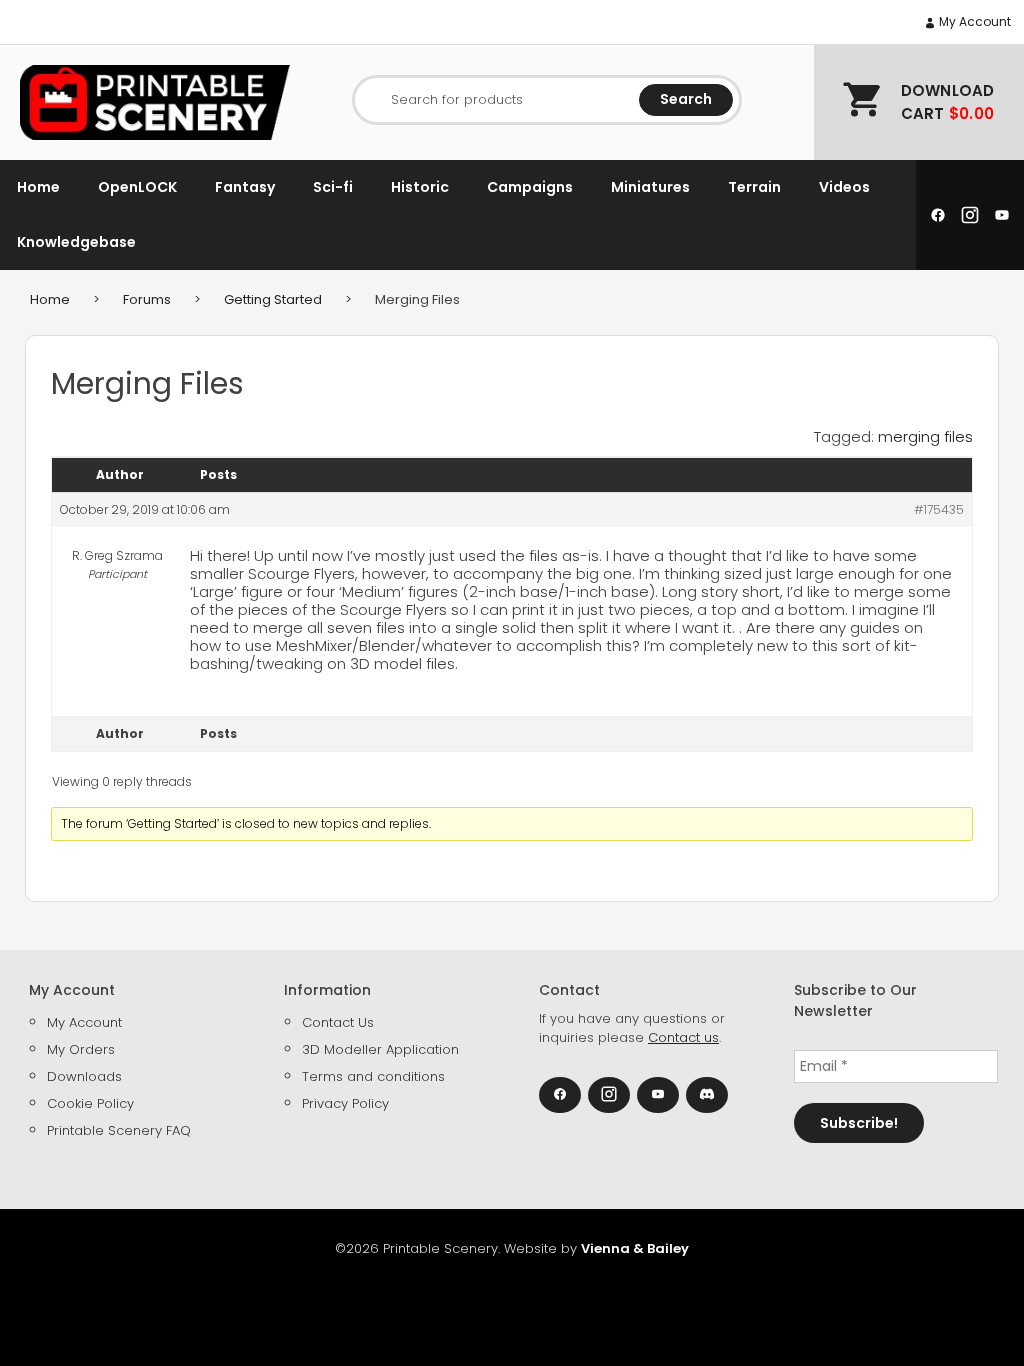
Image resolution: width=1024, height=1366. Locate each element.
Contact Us (338, 1022)
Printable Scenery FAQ (119, 1130)
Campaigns (530, 187)
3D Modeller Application (380, 1049)
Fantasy (245, 187)
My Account (973, 21)
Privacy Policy (345, 1103)
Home (38, 187)
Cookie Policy (90, 1103)
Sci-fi (333, 187)
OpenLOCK (137, 187)
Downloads (84, 1076)
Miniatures (650, 187)
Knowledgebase (76, 242)
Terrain (754, 187)
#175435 (939, 509)
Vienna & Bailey (635, 1248)
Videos (844, 187)
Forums (147, 299)
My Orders (81, 1049)
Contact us (683, 1037)
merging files (925, 436)
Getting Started (273, 299)
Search (686, 99)
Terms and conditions (373, 1076)
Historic (420, 187)
